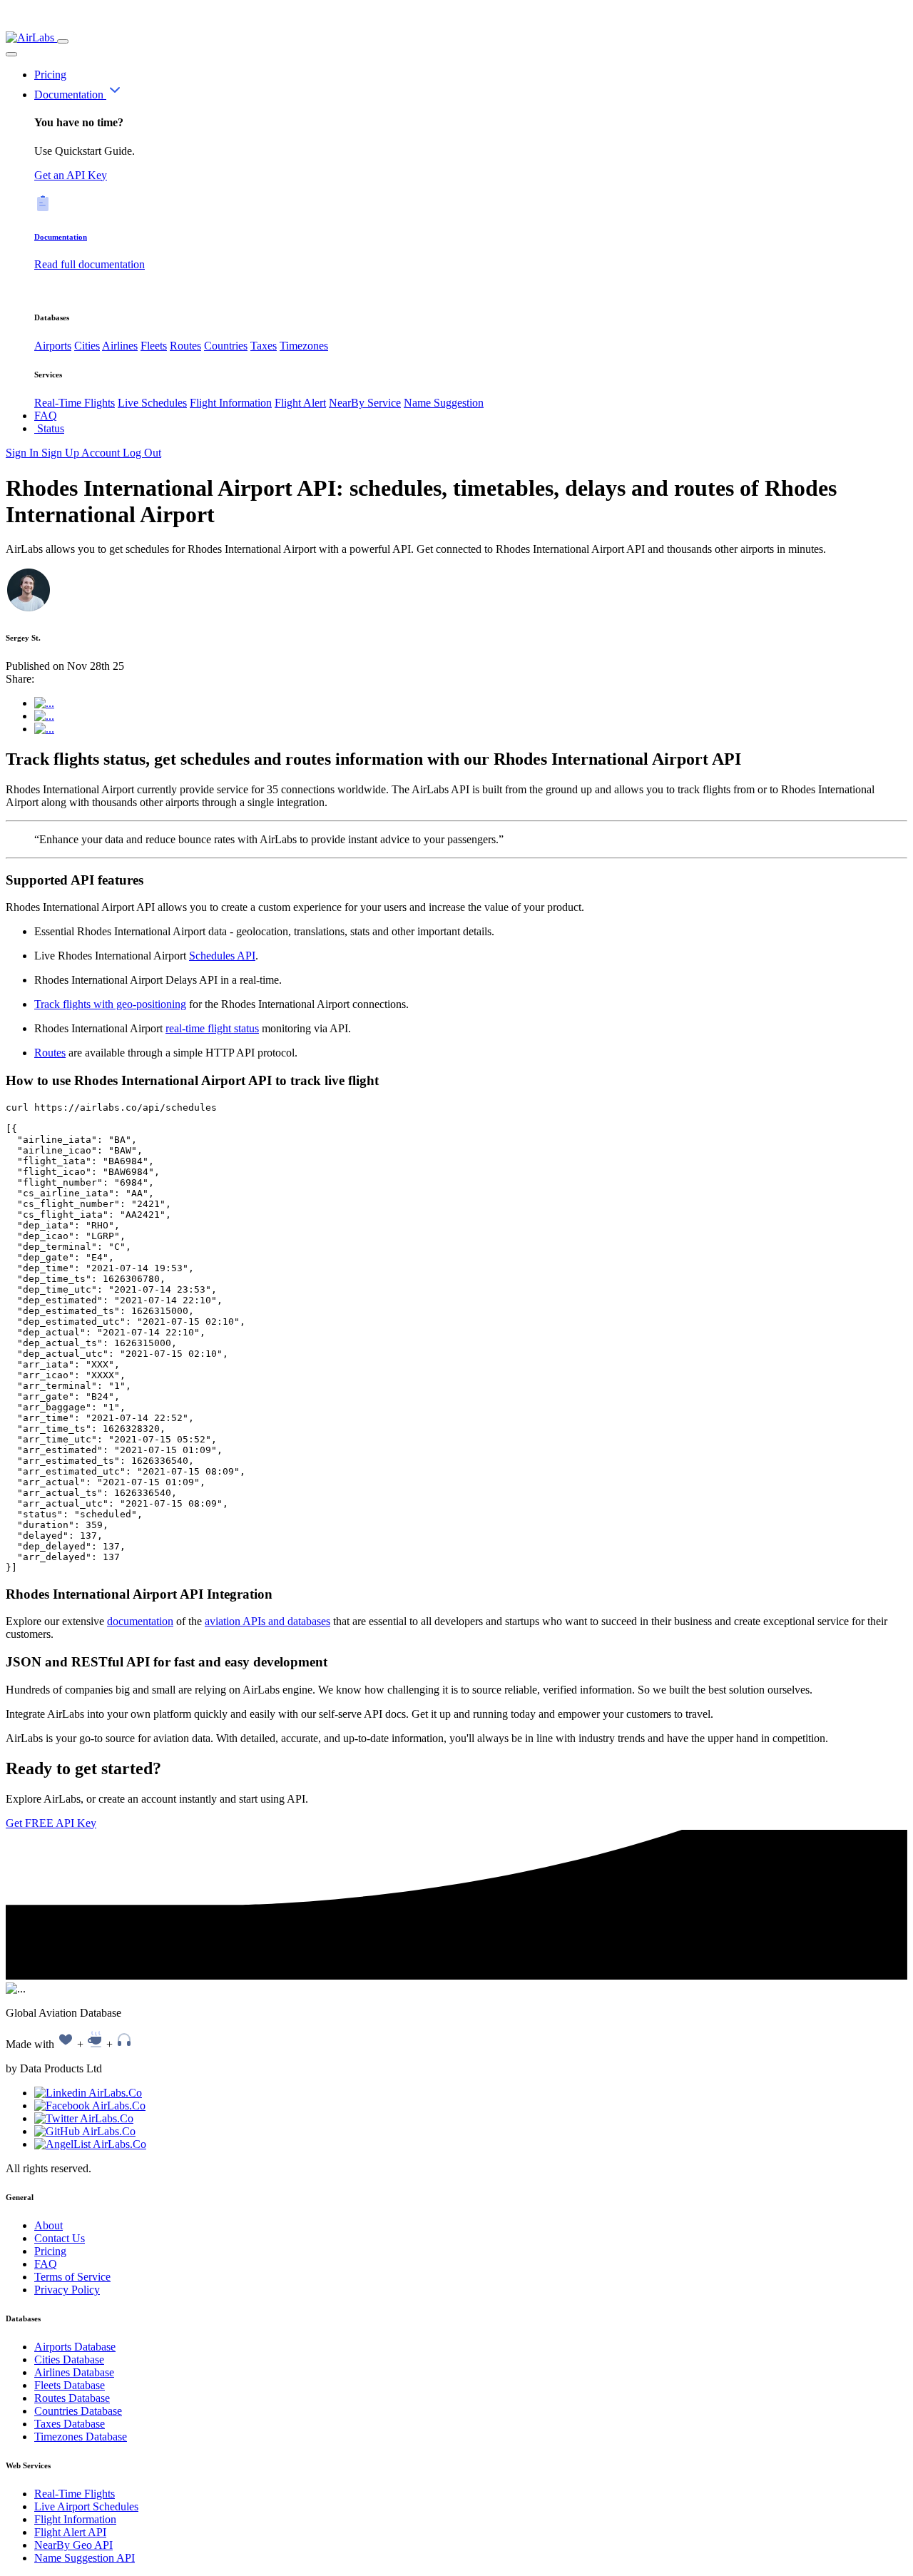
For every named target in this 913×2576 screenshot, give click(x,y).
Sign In (24, 453)
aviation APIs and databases (267, 1621)
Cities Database (69, 2359)
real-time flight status (212, 1028)
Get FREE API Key (51, 1823)
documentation (140, 1621)
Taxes (264, 346)
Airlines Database (74, 2372)
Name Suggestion (444, 403)
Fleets (154, 346)
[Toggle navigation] (63, 41)
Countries (226, 346)
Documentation (70, 95)
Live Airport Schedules (86, 2506)
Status (49, 428)
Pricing (50, 75)
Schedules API (222, 956)
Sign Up (61, 453)
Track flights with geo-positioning (110, 1004)
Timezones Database (81, 2437)
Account (102, 453)
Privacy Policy (67, 2290)
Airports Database (75, 2347)
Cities (87, 346)
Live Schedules (152, 403)
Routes (185, 346)
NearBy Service (365, 403)
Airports (53, 346)
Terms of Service (72, 2277)
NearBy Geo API (73, 2545)
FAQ (46, 416)
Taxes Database (70, 2424)
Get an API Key (71, 175)
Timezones (304, 346)
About (49, 2225)
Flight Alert (300, 403)
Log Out (142, 453)
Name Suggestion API (85, 2558)
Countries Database (78, 2411)
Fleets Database (70, 2385)
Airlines (120, 346)
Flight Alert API (70, 2532)
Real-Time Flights (75, 403)
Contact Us (60, 2238)
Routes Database (72, 2398)
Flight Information (231, 403)
